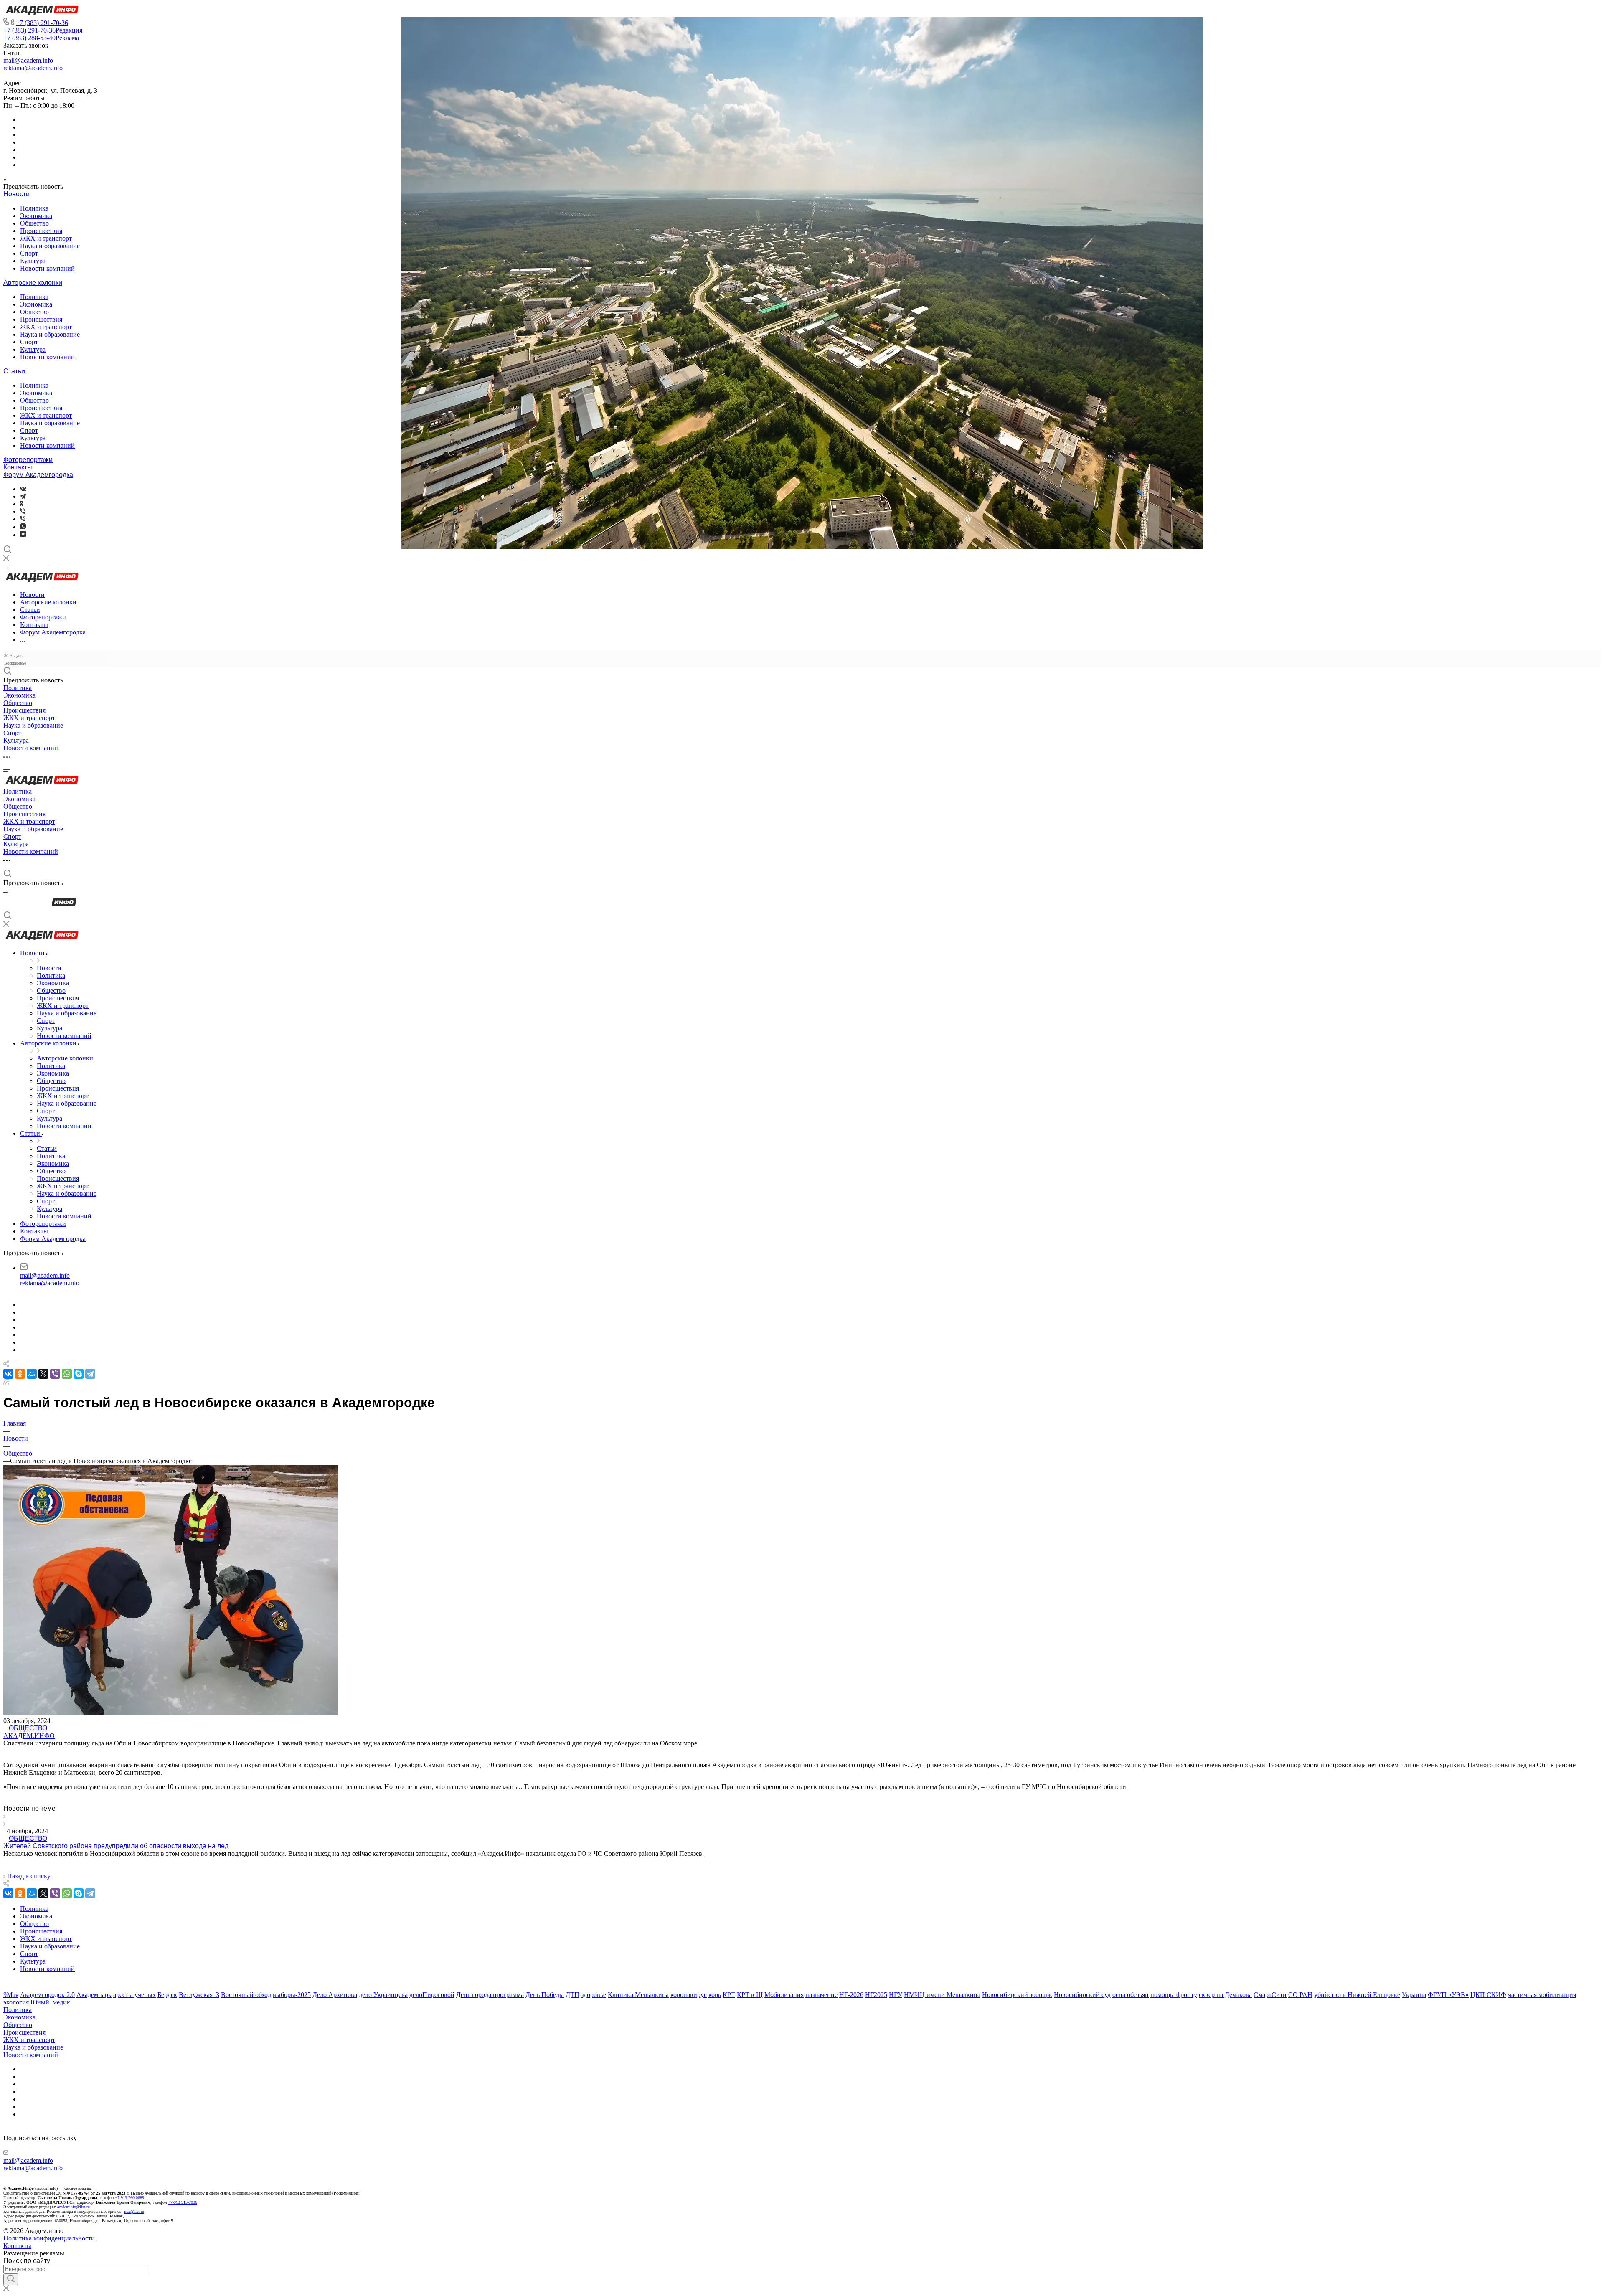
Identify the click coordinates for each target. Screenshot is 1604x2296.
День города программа (490, 1995)
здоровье (594, 1995)
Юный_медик (50, 2002)
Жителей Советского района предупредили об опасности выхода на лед (116, 1846)
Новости (16, 194)
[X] (43, 1374)
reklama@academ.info (33, 68)
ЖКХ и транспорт (46, 238)
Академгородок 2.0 (47, 1995)
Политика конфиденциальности (49, 2238)
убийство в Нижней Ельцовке (1357, 1995)
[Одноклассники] (22, 504)
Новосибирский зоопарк (1017, 1995)
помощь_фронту (1174, 1995)
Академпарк (94, 1995)
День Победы (545, 1995)
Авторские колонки (33, 283)
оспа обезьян (1131, 1995)
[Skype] (79, 1374)
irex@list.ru (134, 2211)
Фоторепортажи (28, 460)
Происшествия (41, 231)
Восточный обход (246, 1995)
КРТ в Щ (750, 1995)
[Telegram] (23, 496)
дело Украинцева (383, 1995)
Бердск (167, 1995)
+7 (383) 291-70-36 (42, 23)
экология (16, 2002)
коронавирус (689, 1995)
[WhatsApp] (67, 1374)
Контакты (18, 467)
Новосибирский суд (1082, 1995)
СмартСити (1270, 1995)
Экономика (36, 216)
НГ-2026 (851, 1995)
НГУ (896, 1995)
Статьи (14, 371)
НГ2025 (876, 1995)
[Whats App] (23, 527)
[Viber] (23, 511)
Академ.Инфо (29, 1736)
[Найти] (11, 2279)
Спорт (29, 253)
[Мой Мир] (32, 1374)
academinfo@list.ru (74, 2207)
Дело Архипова (335, 1995)
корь (715, 1995)
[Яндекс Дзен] (23, 535)
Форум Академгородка (38, 475)
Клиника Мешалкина (638, 1995)
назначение (821, 1995)
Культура (33, 261)
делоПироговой (432, 1995)
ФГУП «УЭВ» (1448, 1995)
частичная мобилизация (1542, 1995)
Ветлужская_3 (199, 1995)
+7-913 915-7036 (183, 2202)
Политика (34, 208)
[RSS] (6, 1382)
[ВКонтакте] (23, 489)
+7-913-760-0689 (129, 2198)
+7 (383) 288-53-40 (41, 38)
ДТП (572, 1995)
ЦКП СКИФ (1488, 1995)
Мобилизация (784, 1995)
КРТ (729, 1995)
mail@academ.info (28, 60)
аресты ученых (135, 1995)
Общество (34, 223)
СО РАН (1300, 1995)
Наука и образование (50, 246)
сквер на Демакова (1225, 1995)
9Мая (11, 1995)
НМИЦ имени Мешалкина (942, 1995)
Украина (1414, 1995)
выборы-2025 (292, 1995)
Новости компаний (47, 268)
